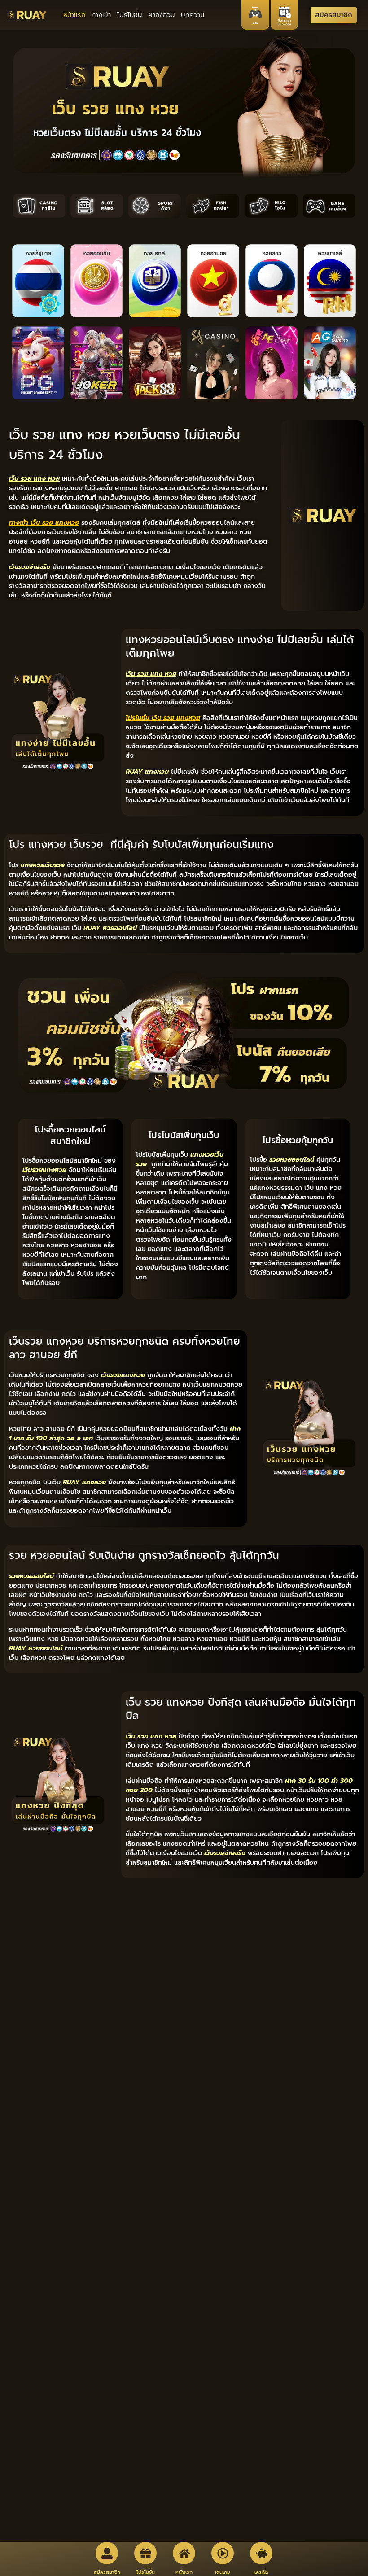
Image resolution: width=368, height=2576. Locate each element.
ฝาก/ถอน (161, 15)
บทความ (193, 15)
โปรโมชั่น (129, 15)
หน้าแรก (74, 15)
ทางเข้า (101, 15)
